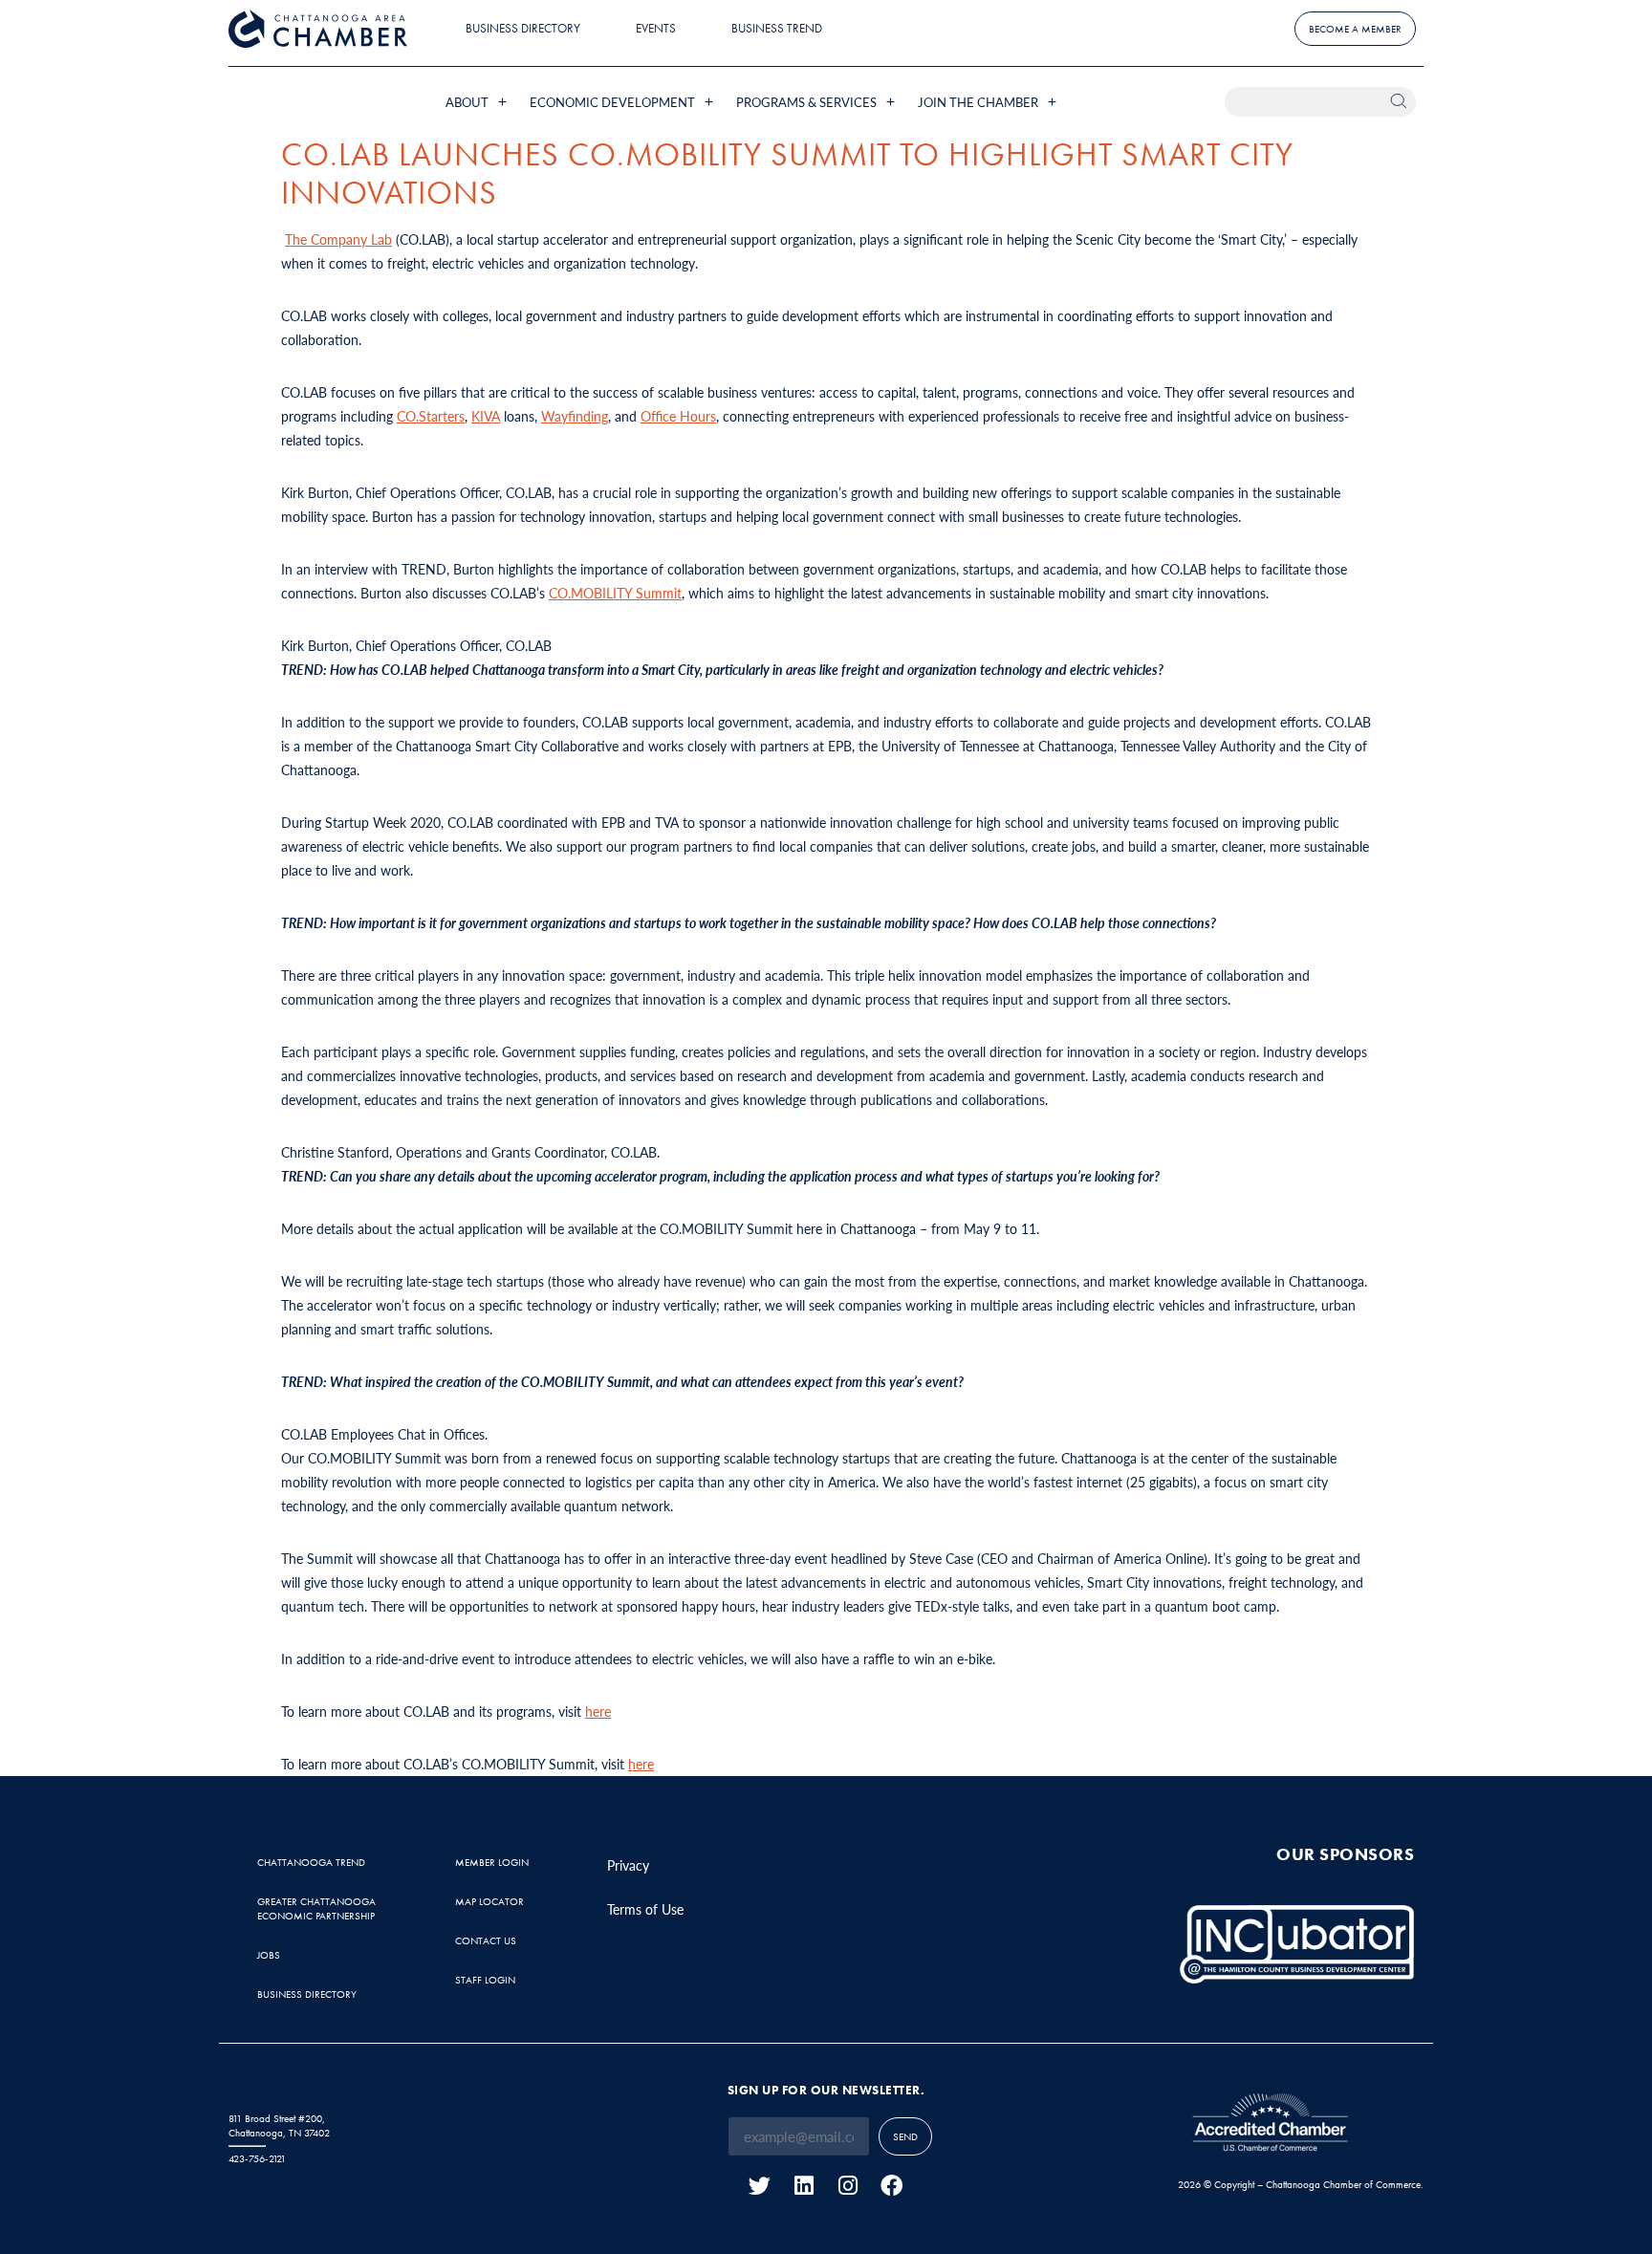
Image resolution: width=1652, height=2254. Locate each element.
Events (656, 28)
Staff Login (485, 1980)
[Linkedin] (804, 2186)
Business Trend (777, 28)
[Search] (1401, 102)
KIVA (486, 416)
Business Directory (523, 28)
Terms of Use (645, 1909)
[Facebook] (891, 2186)
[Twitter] (760, 2186)
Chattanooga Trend (311, 1862)
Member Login (492, 1862)
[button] (478, 102)
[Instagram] (848, 2186)
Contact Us (486, 1940)
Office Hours (678, 416)
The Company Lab (338, 239)
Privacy (628, 1865)
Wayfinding (575, 416)
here (598, 1711)
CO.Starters (431, 416)
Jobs (269, 1955)
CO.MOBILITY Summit (615, 593)
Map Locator (489, 1901)
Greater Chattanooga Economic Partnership (316, 1908)
